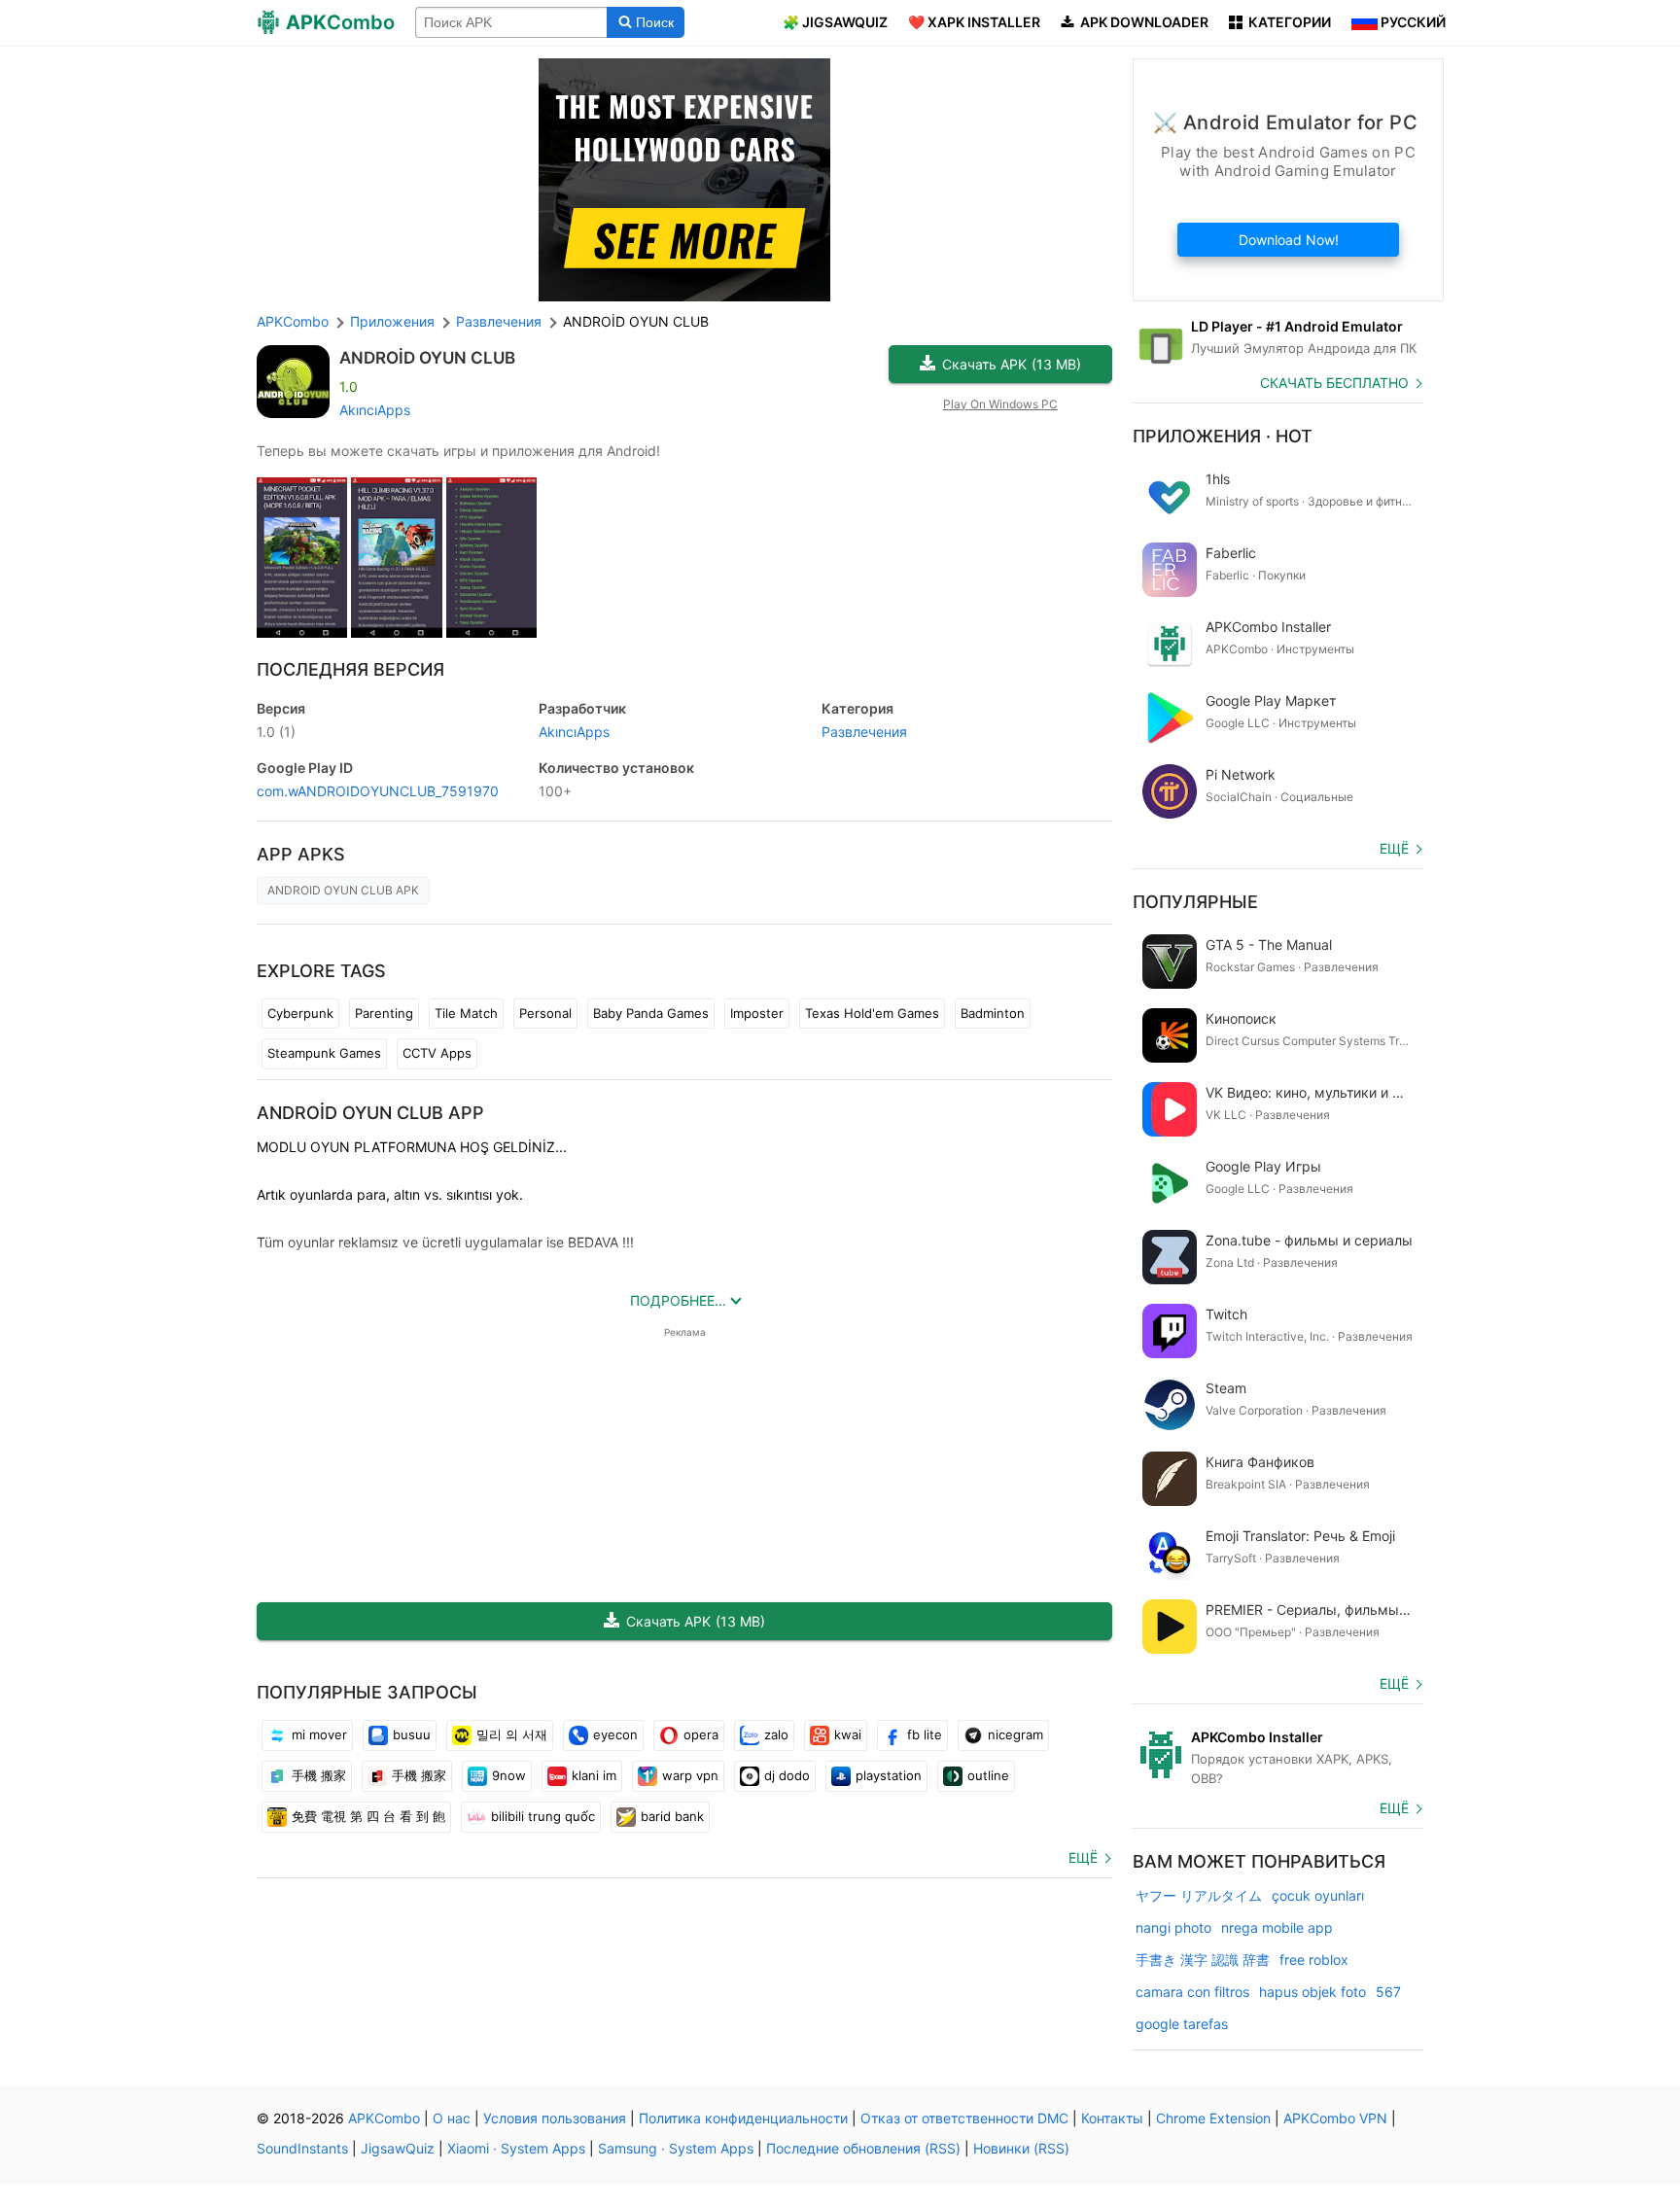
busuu (412, 1734)
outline (988, 1775)
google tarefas (1182, 2024)
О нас (452, 2118)
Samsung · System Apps (676, 2148)
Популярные (1195, 902)
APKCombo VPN (1335, 2118)
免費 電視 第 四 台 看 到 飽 (368, 1816)
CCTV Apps (437, 1053)
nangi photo (1173, 1927)
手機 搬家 (319, 1775)
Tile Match (466, 1013)
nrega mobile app (1277, 1927)
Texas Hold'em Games (872, 1013)
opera (701, 1734)
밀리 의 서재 (512, 1734)
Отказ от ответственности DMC (964, 2118)
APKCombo (293, 321)
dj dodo (787, 1775)
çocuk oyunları (1318, 1895)
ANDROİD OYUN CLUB (427, 358)
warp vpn (690, 1775)
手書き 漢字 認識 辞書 (1203, 1960)
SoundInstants (302, 2148)
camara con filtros (1192, 1992)
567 (1388, 1992)
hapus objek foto (1312, 1992)
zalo (776, 1734)
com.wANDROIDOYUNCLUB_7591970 (378, 791)
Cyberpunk (300, 1013)
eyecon (615, 1734)
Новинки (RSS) (1021, 2148)
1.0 (276, 732)
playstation (889, 1775)
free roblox (1314, 1960)
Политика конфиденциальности (743, 2118)
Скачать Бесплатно (1334, 383)
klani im (594, 1775)
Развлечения (864, 732)
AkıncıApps (375, 410)
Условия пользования (555, 2118)
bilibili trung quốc (543, 1816)
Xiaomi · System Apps (516, 2148)
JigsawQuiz (398, 2148)
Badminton (993, 1013)
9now (509, 1775)
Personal (545, 1013)
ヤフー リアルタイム (1199, 1895)
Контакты (1112, 2118)
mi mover (319, 1734)
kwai (848, 1734)
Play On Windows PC (1000, 404)
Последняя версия (350, 669)
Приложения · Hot (1223, 436)
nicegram (1015, 1734)
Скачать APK (1012, 364)
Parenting (384, 1013)
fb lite (925, 1734)
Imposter (757, 1013)
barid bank (672, 1816)
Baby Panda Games (651, 1013)
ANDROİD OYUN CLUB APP (370, 1113)
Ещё (1083, 1857)
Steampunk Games (324, 1053)
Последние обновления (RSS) (863, 2148)
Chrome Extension (1213, 2118)
